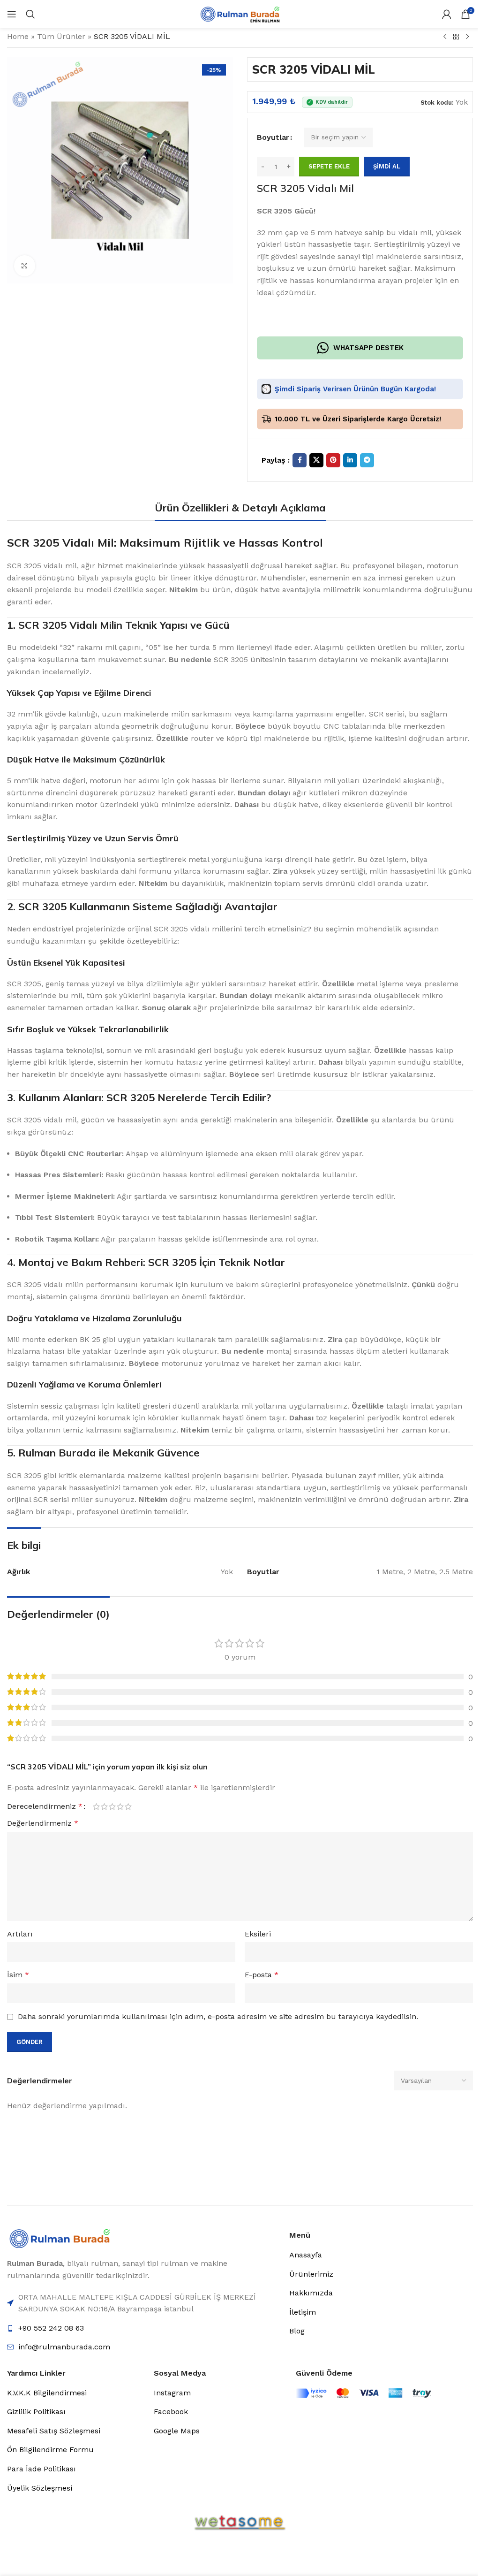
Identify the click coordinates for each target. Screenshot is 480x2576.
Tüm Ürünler (61, 36)
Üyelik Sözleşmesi (40, 2488)
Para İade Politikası (41, 2469)
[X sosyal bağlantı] (316, 460)
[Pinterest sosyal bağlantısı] (333, 460)
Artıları (20, 1934)
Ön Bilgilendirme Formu (50, 2450)
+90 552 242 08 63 (51, 2328)
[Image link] (60, 2238)
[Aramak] (30, 14)
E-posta (262, 1975)
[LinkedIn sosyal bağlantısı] (350, 460)
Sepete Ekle (329, 166)
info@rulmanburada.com (64, 2347)
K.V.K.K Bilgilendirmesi (47, 2393)
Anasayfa (306, 2255)
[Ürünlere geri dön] (456, 37)
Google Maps (177, 2431)
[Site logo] (240, 13)
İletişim (303, 2312)
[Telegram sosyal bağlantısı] (367, 460)
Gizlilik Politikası (36, 2412)
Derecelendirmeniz (45, 1806)
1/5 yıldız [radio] (96, 1806)
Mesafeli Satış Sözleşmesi (54, 2431)
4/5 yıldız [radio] (120, 1806)
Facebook (171, 2412)
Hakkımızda (311, 2293)
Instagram (172, 2393)
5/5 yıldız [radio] (128, 1806)
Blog (297, 2331)
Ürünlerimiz (311, 2274)
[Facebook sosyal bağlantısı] (300, 460)
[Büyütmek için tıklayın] (25, 266)
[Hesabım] (447, 14)
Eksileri (258, 1934)
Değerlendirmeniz (43, 1823)
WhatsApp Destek (368, 348)
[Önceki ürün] (445, 37)
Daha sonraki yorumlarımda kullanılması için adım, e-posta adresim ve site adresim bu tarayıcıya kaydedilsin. (218, 2016)
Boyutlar (273, 137)
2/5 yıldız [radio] (104, 1806)
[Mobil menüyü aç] (12, 14)
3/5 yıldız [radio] (112, 1806)
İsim (18, 1975)
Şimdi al (387, 166)
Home (18, 36)
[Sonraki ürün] (467, 37)
